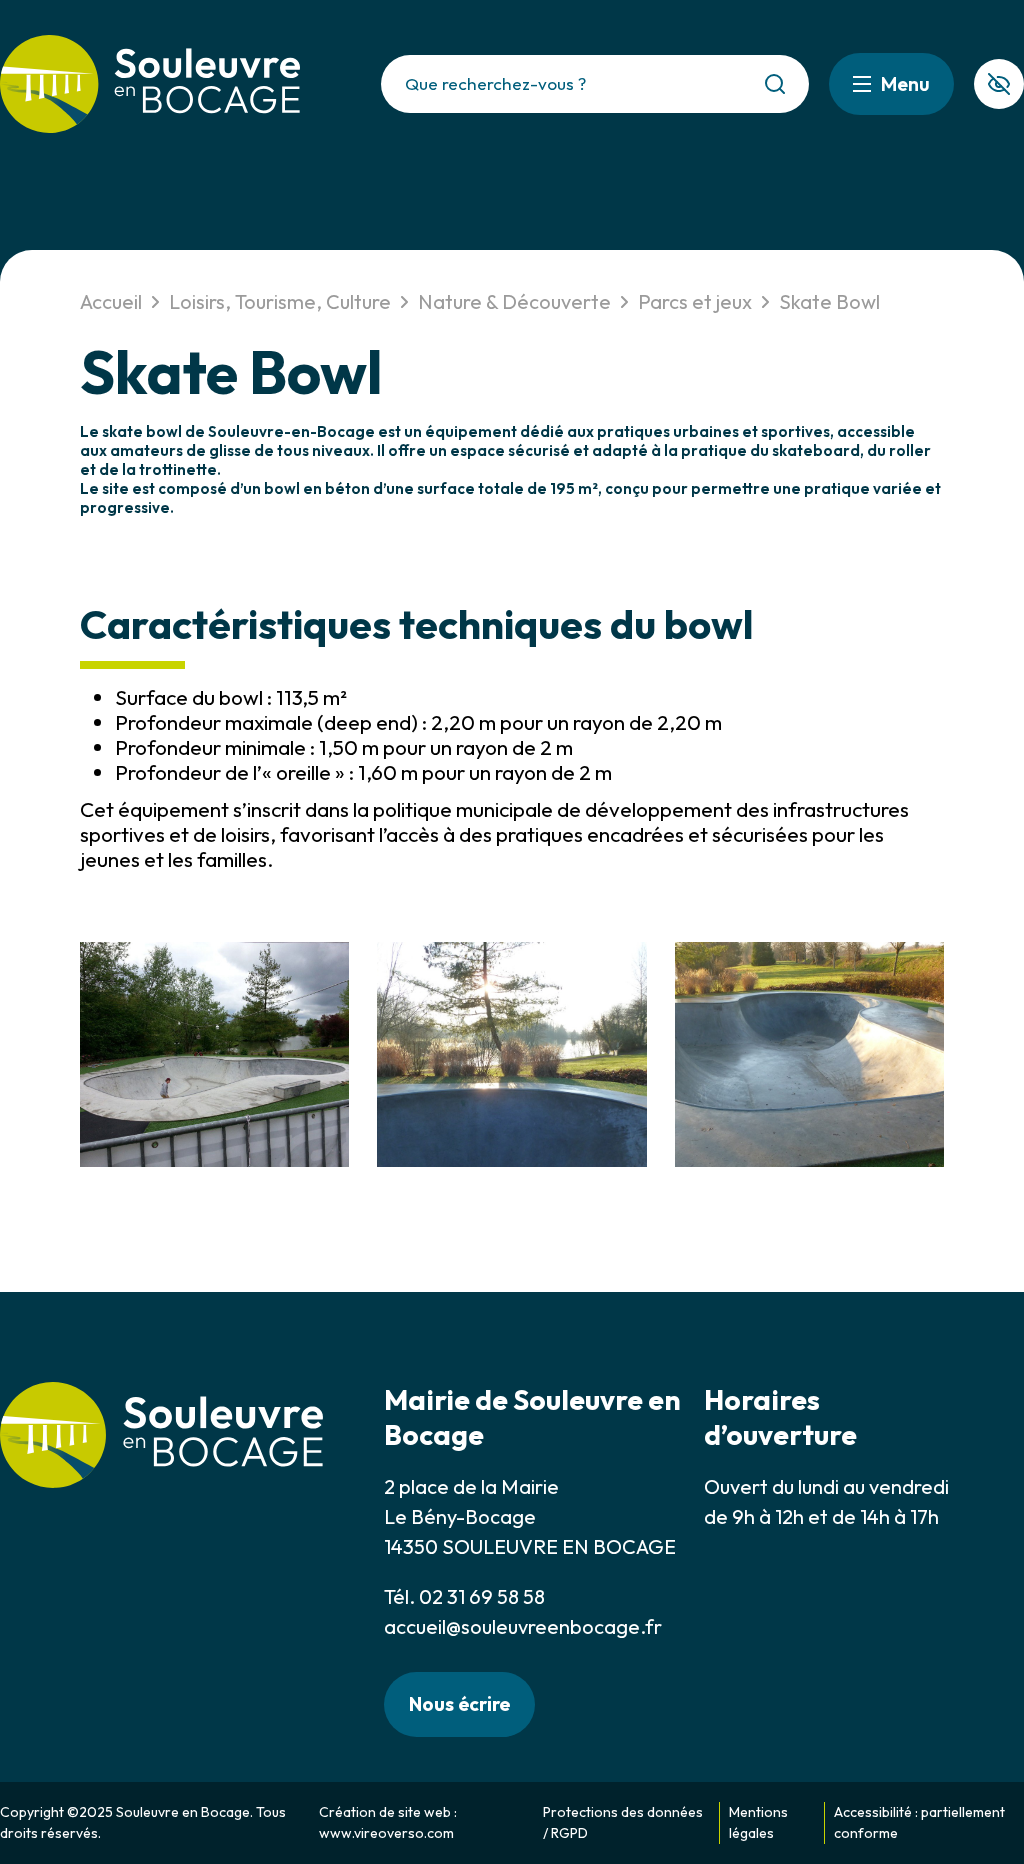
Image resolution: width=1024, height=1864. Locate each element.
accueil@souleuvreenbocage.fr (523, 1626)
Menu (905, 83)
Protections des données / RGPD (623, 1822)
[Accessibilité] (999, 84)
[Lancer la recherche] (775, 84)
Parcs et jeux (695, 301)
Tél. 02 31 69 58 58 (464, 1596)
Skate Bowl (829, 301)
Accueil (111, 301)
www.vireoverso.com (386, 1833)
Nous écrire (459, 1704)
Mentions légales (758, 1822)
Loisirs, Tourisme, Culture (280, 301)
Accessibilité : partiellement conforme (919, 1822)
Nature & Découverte (514, 301)
